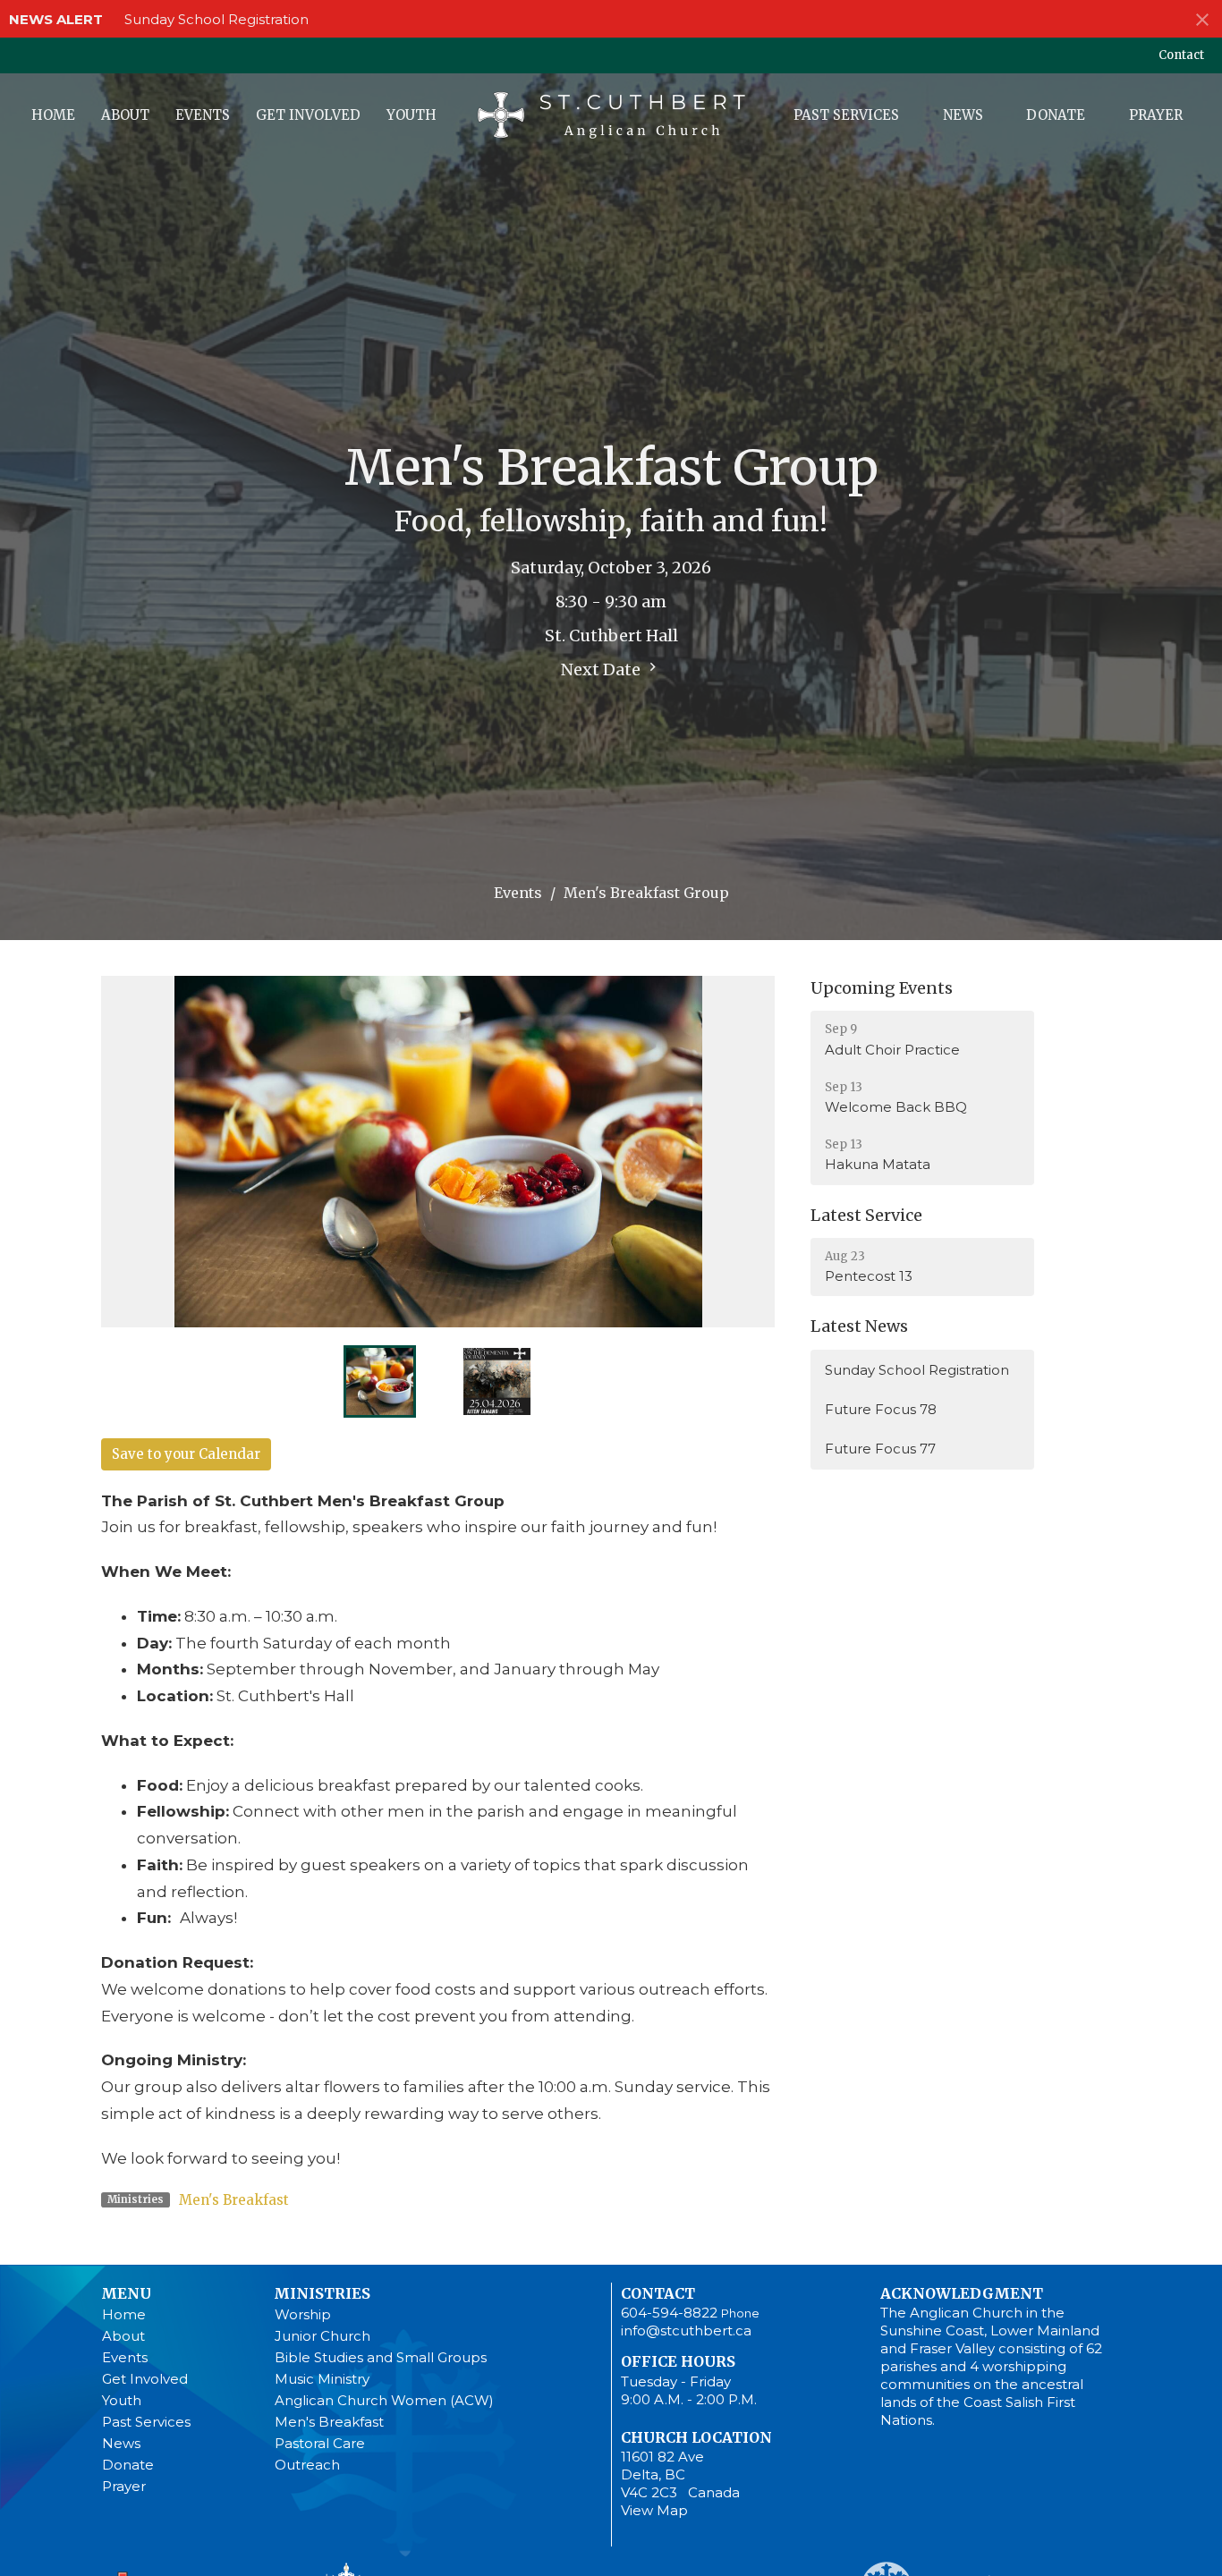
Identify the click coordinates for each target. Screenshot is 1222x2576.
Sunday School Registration (216, 19)
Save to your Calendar (186, 1454)
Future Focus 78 (881, 1409)
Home (53, 115)
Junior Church (322, 2336)
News (963, 115)
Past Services (846, 115)
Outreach (307, 2465)
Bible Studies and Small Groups (381, 2357)
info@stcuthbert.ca (686, 2330)
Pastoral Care (320, 2443)
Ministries (322, 2293)
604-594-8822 (669, 2313)
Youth (412, 115)
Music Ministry (322, 2379)
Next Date (603, 669)
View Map (654, 2510)
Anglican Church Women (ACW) (384, 2400)
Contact (1181, 55)
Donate (1056, 115)
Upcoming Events (882, 988)
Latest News (859, 1326)
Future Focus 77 (880, 1449)
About (125, 115)
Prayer (1156, 115)
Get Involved (308, 115)
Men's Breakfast (234, 2200)
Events (203, 115)
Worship (303, 2314)
